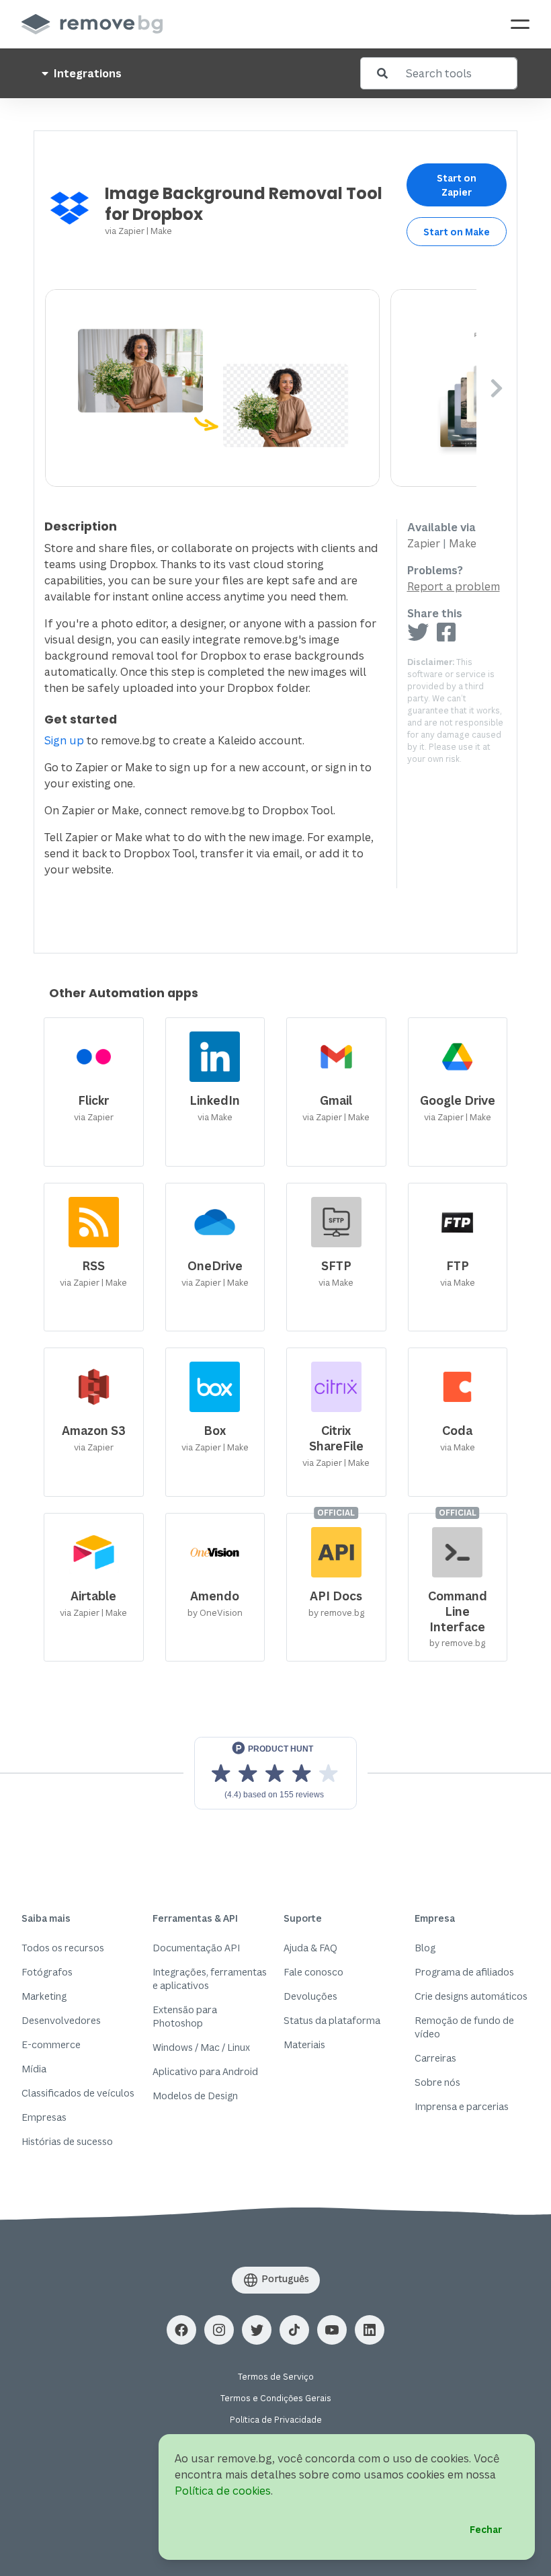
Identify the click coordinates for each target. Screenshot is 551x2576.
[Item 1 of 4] (261, 388)
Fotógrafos (47, 1972)
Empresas (44, 2117)
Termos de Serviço (276, 2377)
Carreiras (435, 2058)
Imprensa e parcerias (462, 2106)
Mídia (34, 2069)
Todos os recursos (63, 1948)
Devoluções (310, 1996)
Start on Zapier (457, 185)
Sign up (64, 740)
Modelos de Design (195, 2096)
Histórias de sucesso (67, 2141)
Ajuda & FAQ (310, 1948)
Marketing (44, 1996)
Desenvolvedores (61, 2020)
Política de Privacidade (276, 2420)
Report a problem (454, 586)
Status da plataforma (332, 2020)
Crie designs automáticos (471, 1996)
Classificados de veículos (78, 2093)
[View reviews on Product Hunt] (275, 1773)
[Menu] (520, 24)
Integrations (86, 73)
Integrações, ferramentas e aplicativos (210, 1979)
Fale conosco (313, 1972)
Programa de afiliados (464, 1972)
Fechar (486, 2529)
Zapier (131, 231)
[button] (181, 2330)
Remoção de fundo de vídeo (464, 2027)
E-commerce (51, 2044)
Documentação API (196, 1948)
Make (161, 231)
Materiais (304, 2044)
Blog (425, 1948)
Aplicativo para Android (205, 2071)
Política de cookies (223, 2491)
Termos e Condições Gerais (276, 2398)
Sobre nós (437, 2082)
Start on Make (457, 232)
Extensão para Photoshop (185, 2016)
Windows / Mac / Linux (201, 2047)
